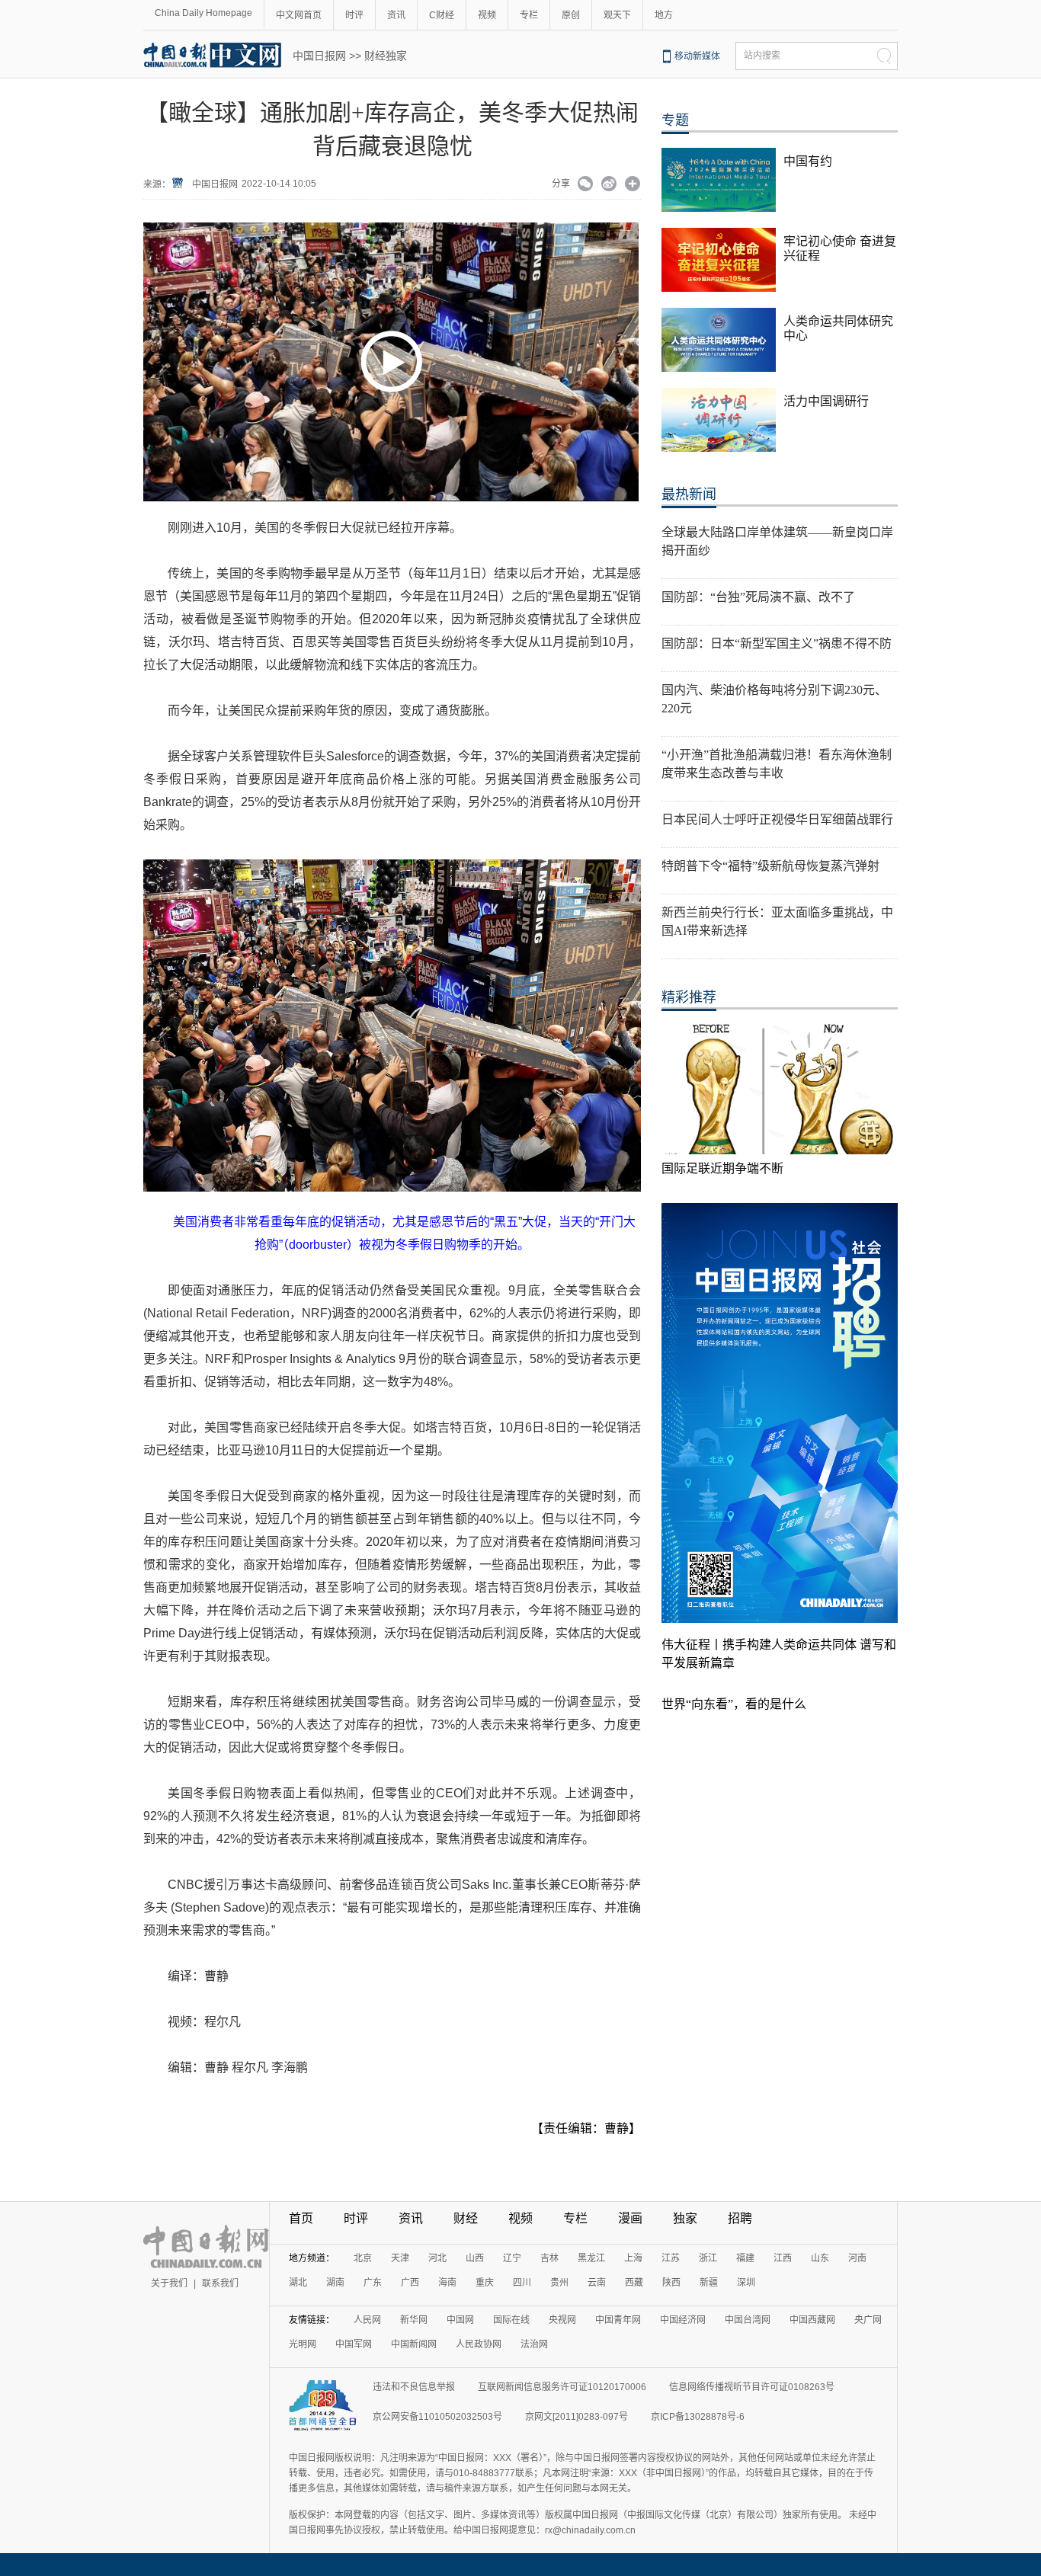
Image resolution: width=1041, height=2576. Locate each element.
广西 (410, 2283)
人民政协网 (479, 2344)
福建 (745, 2258)
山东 (820, 2258)
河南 (857, 2258)
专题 (675, 120)
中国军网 (354, 2344)
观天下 (617, 15)
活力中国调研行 (826, 401)
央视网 (562, 2320)
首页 (301, 2218)
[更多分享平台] (633, 185)
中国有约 (808, 161)
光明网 (303, 2344)
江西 (783, 2258)
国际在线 (511, 2320)
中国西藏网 (812, 2320)
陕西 (671, 2283)
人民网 (367, 2320)
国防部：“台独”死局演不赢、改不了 (758, 597)
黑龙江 (591, 2258)
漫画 (630, 2218)
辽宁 (512, 2258)
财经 (466, 2218)
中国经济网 (683, 2320)
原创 (571, 15)
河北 (437, 2258)
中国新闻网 (414, 2344)
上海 (633, 2258)
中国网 (460, 2320)
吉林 (549, 2258)
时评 (354, 15)
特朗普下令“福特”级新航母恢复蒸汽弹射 (770, 866)
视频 (487, 15)
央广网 (868, 2320)
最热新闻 (689, 494)
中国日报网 (319, 56)
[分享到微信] (586, 185)
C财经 (442, 15)
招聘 (740, 2218)
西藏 (634, 2283)
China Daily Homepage (203, 13)
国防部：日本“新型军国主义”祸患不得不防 (777, 643)
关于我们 (169, 2283)
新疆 (709, 2283)
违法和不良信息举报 (414, 2387)
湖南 (335, 2283)
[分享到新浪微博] (609, 185)
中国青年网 (618, 2320)
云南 (597, 2283)
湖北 (298, 2283)
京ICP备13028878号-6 (698, 2417)
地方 (664, 15)
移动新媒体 (697, 56)
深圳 (746, 2283)
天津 (400, 2258)
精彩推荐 (689, 997)
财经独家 (386, 56)
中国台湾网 (748, 2320)
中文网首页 (299, 15)
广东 (373, 2283)
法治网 (534, 2344)
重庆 (485, 2283)
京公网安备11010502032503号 (437, 2417)
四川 (522, 2283)
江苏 (671, 2258)
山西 (475, 2258)
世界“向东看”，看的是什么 (734, 1704)
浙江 (708, 2258)
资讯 (396, 15)
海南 (447, 2283)
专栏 (529, 15)
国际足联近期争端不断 (722, 1168)
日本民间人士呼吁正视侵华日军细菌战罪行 (777, 819)
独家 (685, 2218)
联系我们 (220, 2283)
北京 (363, 2258)
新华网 (414, 2320)
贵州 (559, 2283)
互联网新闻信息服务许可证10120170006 (562, 2387)
